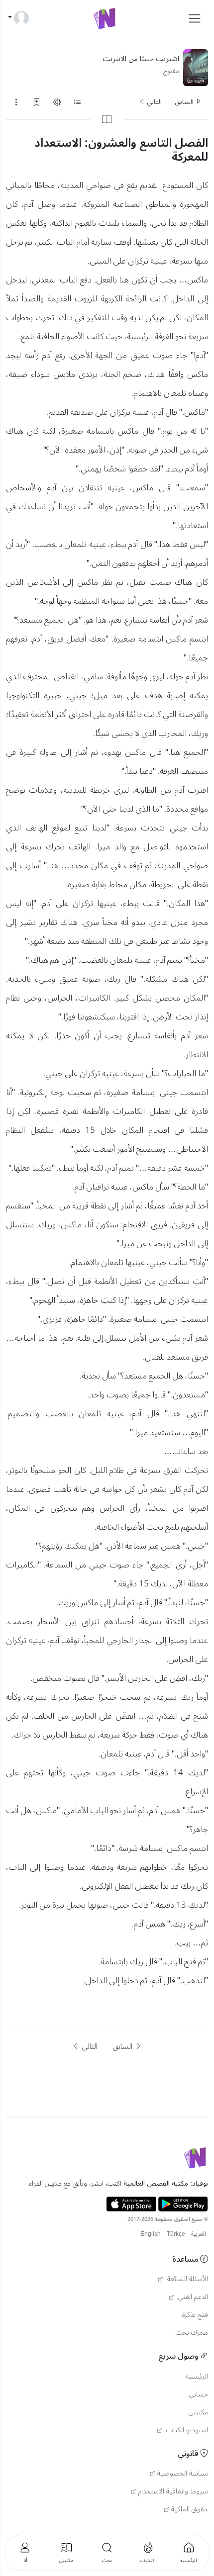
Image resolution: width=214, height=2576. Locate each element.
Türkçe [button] (176, 2234)
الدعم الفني (192, 2297)
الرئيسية (197, 2377)
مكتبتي (198, 2412)
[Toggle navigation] (195, 18)
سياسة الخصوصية (183, 2474)
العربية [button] (199, 2234)
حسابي (199, 2394)
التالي (154, 102)
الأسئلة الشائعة (187, 2279)
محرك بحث (192, 2333)
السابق (185, 102)
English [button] (151, 2234)
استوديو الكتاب (186, 2430)
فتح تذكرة (195, 2315)
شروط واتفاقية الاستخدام (173, 2491)
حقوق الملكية (190, 2509)
